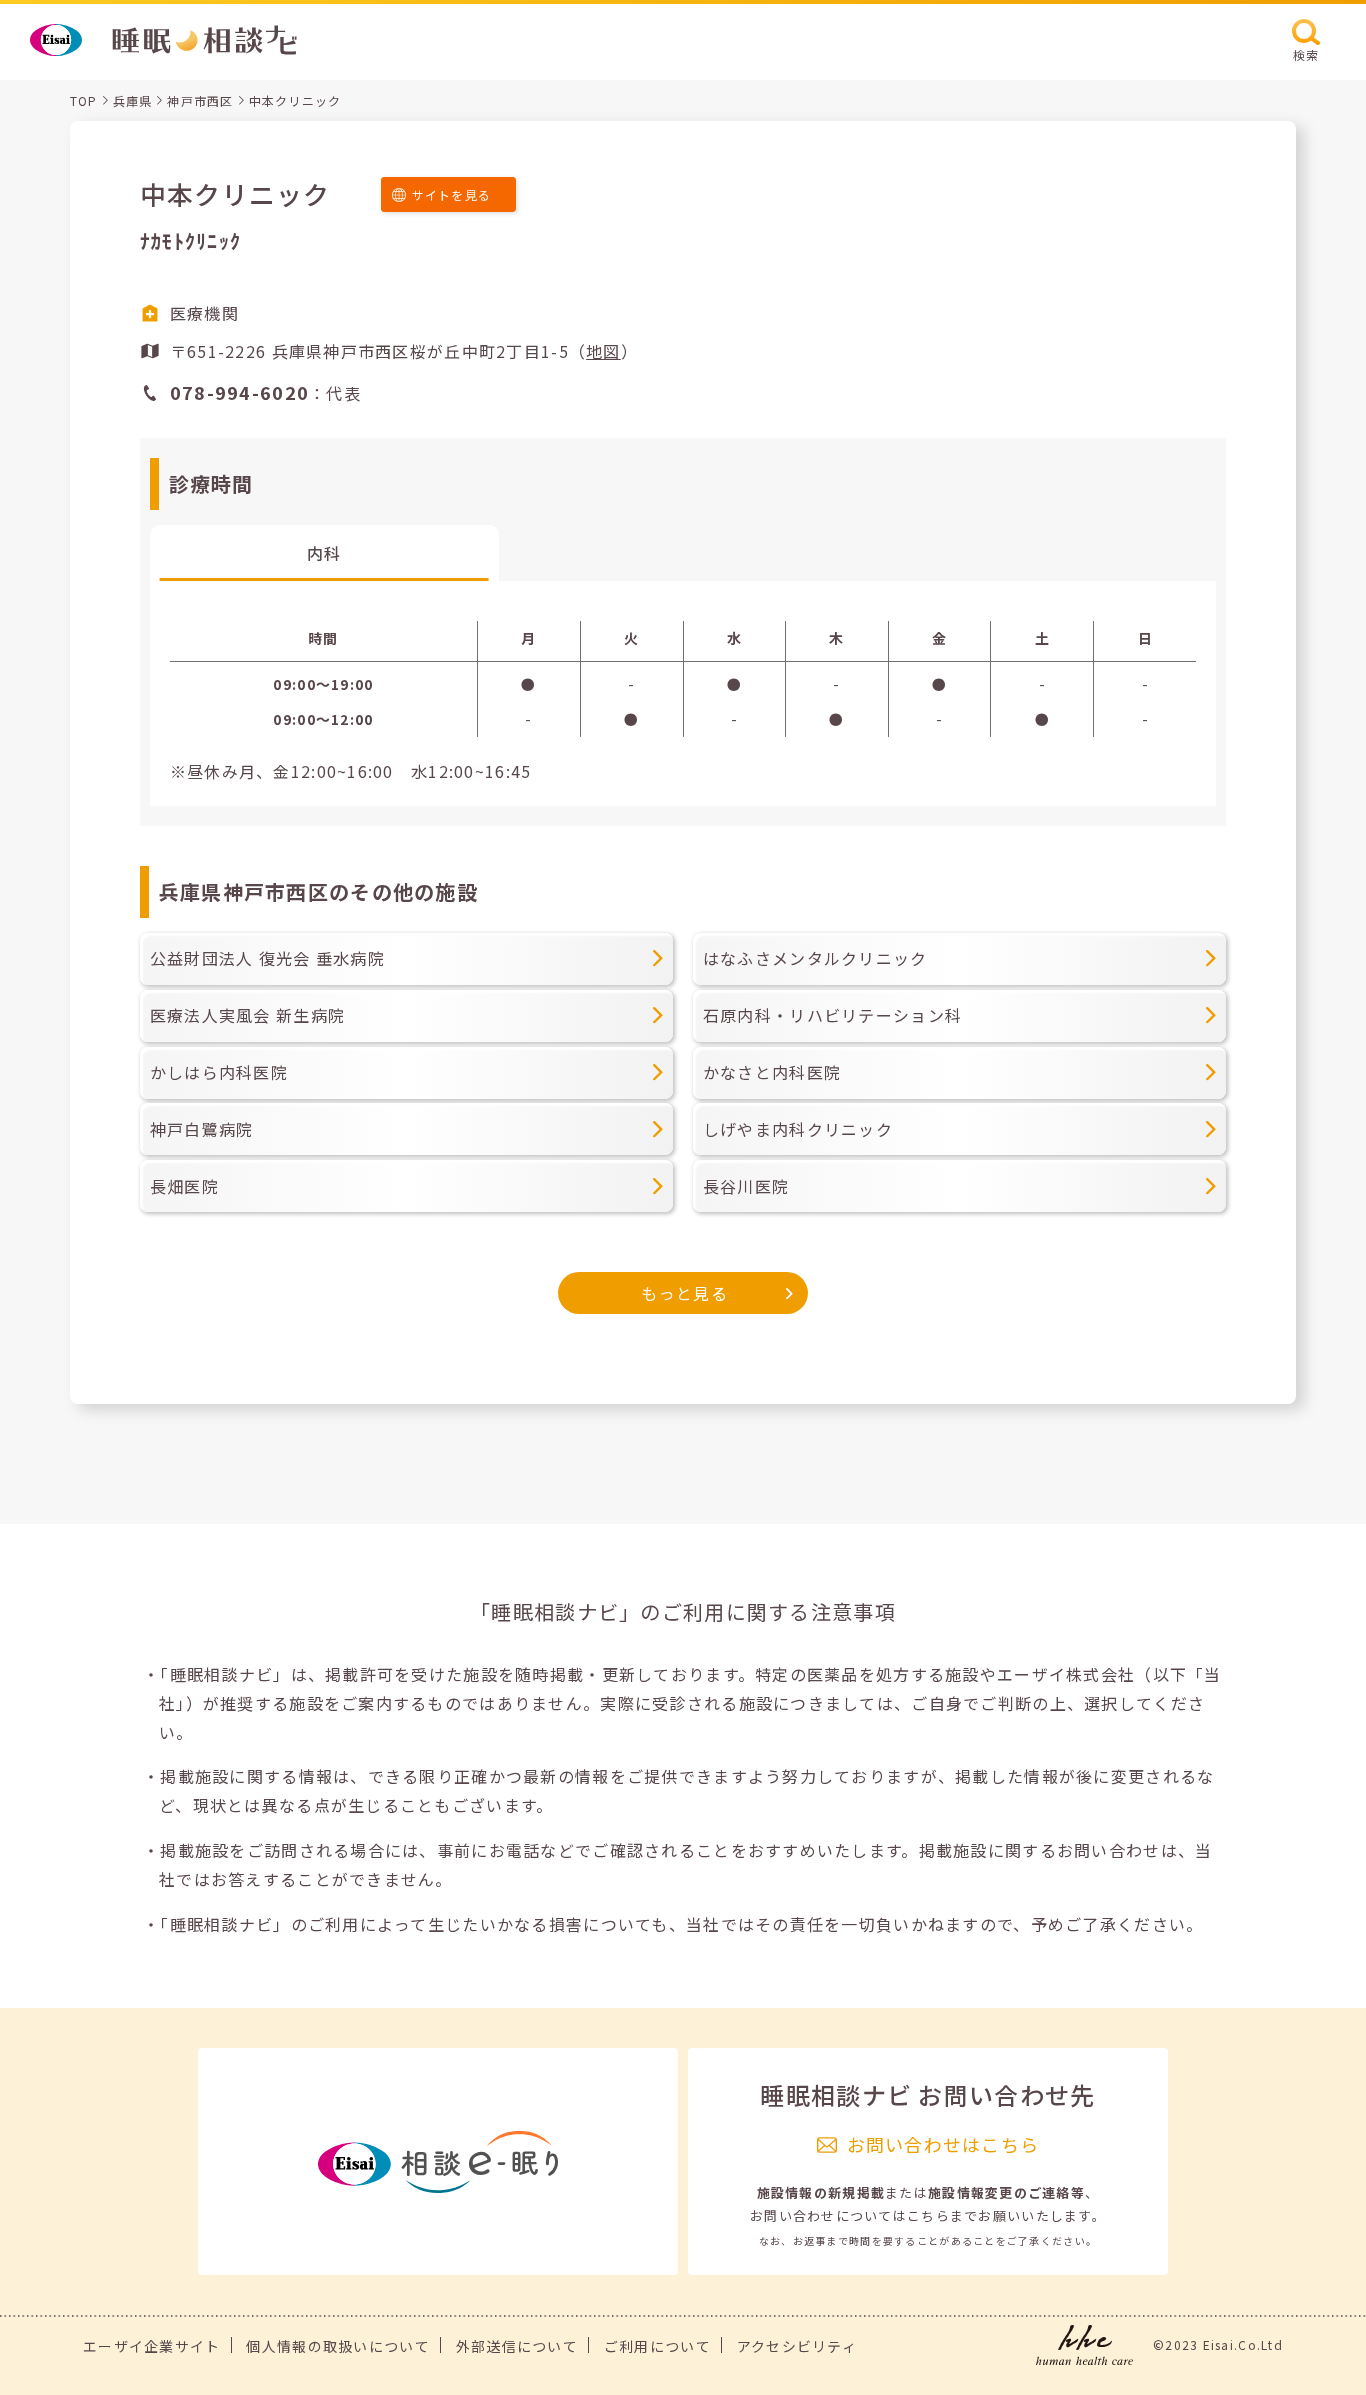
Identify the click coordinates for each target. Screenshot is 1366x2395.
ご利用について (657, 2346)
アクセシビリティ (797, 2346)
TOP (84, 100)
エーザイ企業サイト (152, 2346)
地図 (603, 351)
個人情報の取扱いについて (337, 2346)
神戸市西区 (200, 100)
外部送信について (517, 2346)
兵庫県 (133, 100)
